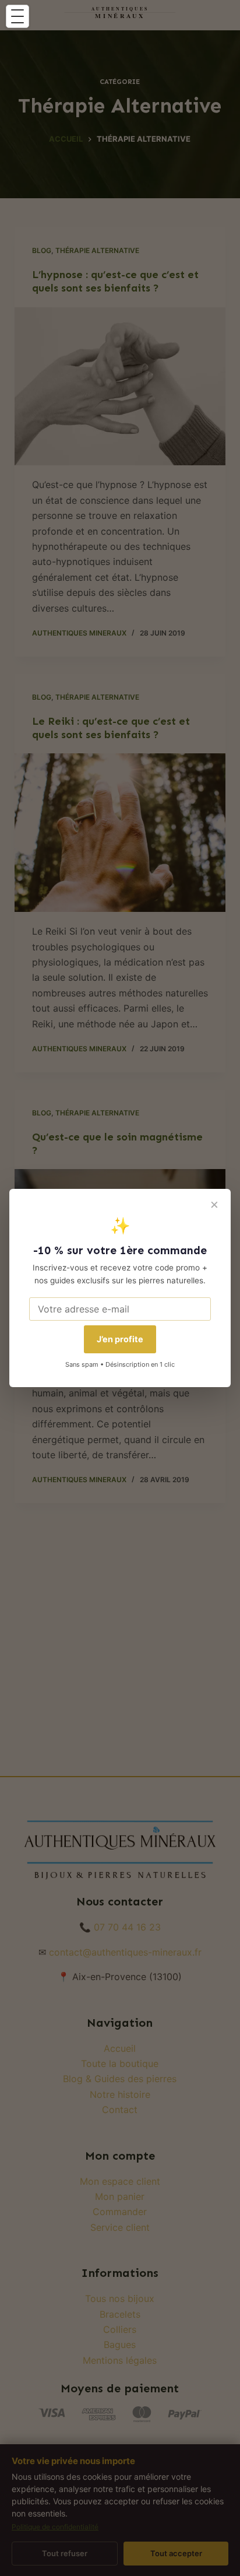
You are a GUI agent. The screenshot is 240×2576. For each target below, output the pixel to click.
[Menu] (17, 16)
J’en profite (120, 1339)
